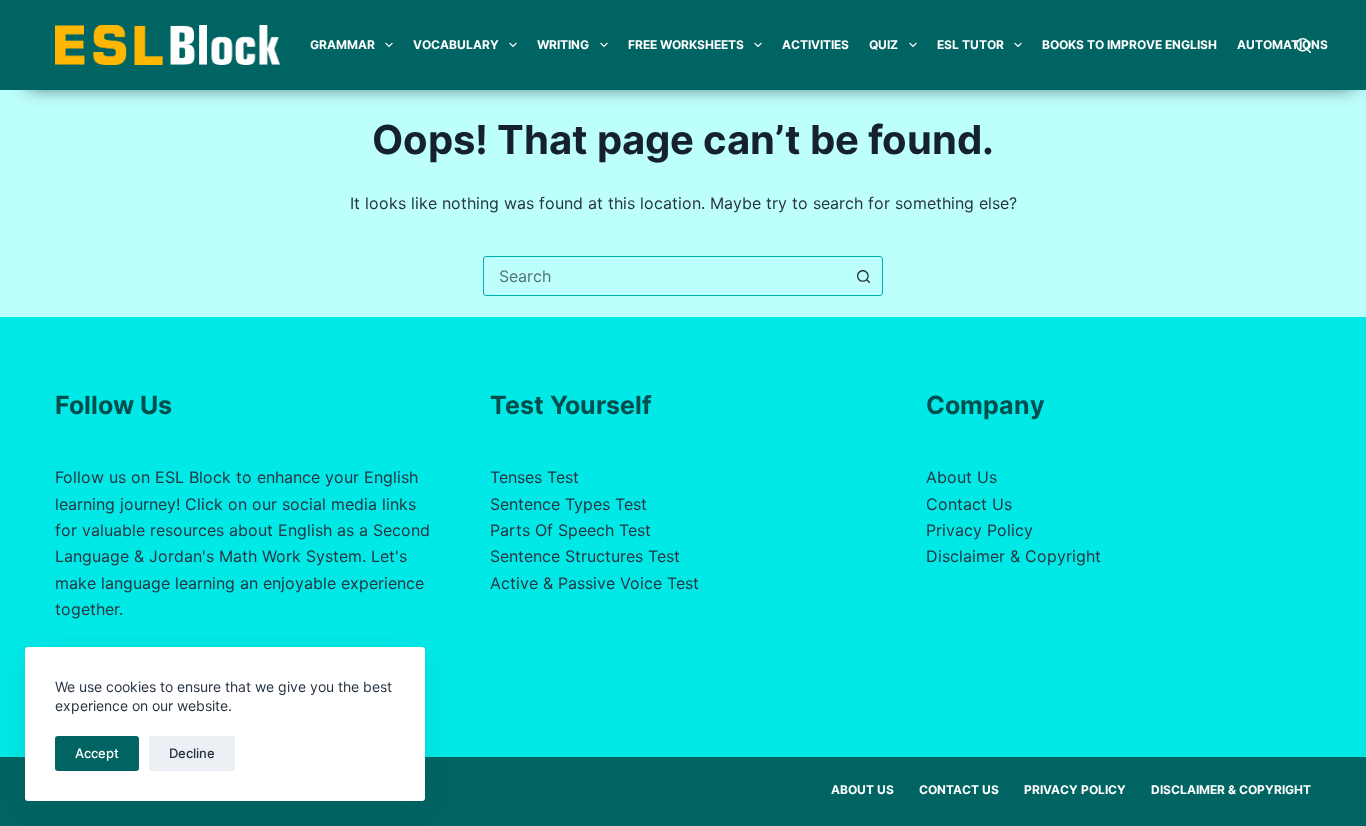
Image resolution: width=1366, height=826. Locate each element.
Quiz (883, 44)
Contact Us (969, 504)
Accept (97, 753)
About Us (961, 477)
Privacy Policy (979, 530)
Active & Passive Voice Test (594, 583)
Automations (1282, 44)
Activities (815, 44)
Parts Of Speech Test (570, 530)
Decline (192, 753)
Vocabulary (456, 44)
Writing (563, 44)
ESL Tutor (970, 44)
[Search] (1303, 45)
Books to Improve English (1129, 44)
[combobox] (664, 276)
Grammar (342, 44)
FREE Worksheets (686, 44)
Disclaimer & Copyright (1013, 556)
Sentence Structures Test (585, 556)
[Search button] (863, 276)
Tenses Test (534, 477)
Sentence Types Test (568, 504)
